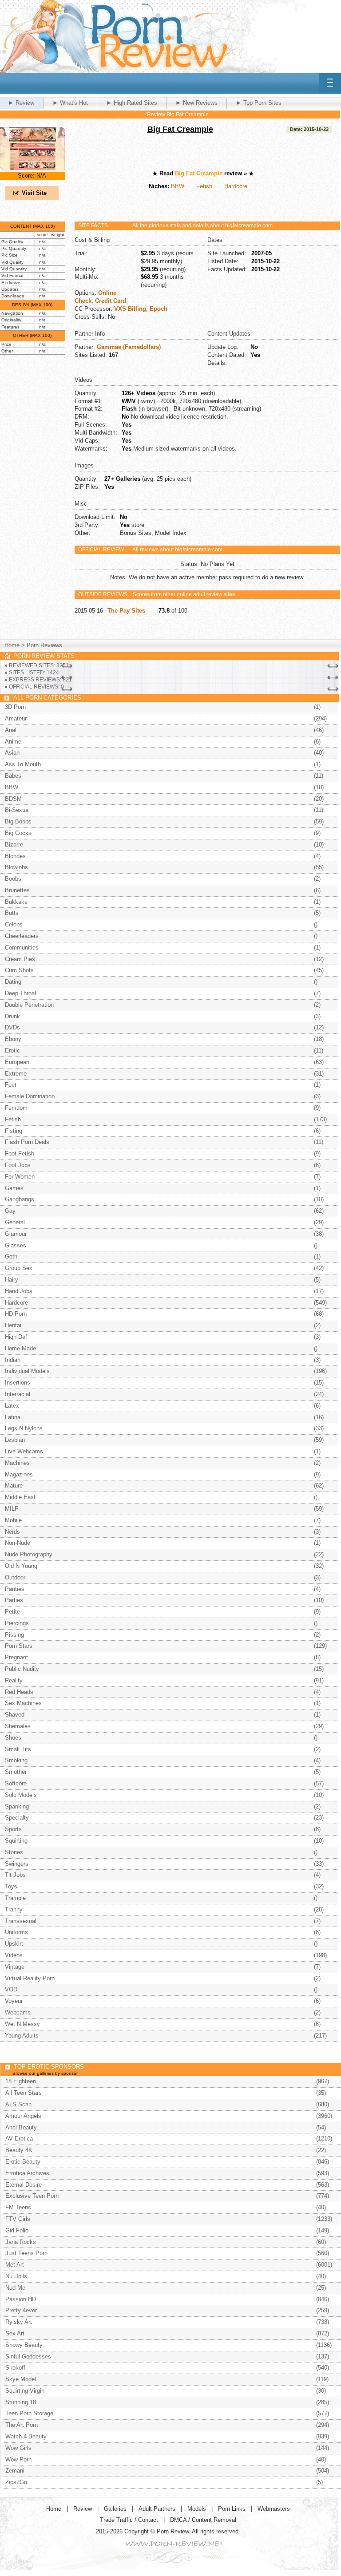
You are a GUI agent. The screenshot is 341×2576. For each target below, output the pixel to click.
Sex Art (15, 2333)
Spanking (17, 1806)
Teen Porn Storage (29, 2413)
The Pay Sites (126, 611)
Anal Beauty (21, 2127)
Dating (13, 982)
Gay (10, 1211)
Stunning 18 (21, 2402)
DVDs (12, 1027)
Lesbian (15, 1440)
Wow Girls (18, 2448)
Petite (12, 1612)
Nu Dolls (16, 2276)
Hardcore (236, 186)
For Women (20, 1177)
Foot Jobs (18, 1165)
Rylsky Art (19, 2322)
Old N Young (21, 1566)
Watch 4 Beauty (26, 2436)
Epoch (159, 309)
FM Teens (18, 2207)
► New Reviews (196, 103)
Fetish (204, 186)
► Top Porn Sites (259, 103)
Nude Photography (29, 1554)
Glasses (16, 1245)
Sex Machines (23, 1703)
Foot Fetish (20, 1153)
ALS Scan (18, 2104)
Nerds (12, 1532)
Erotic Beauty (23, 2162)
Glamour (16, 1234)
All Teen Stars (24, 2093)
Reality (14, 1680)
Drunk (12, 1016)
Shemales (18, 1726)
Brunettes (17, 890)
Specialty (17, 1818)
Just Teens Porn (26, 2253)
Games (14, 1188)
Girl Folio (17, 2230)
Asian (12, 753)
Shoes (13, 1738)
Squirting (16, 1841)
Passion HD (21, 2299)
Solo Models (21, 1795)
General (15, 1222)
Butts (12, 913)
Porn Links (232, 2509)
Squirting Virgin (25, 2391)
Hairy (12, 1280)
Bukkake (16, 902)
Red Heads (19, 1692)
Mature (14, 1486)
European (17, 1062)
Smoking (16, 1760)
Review (83, 2509)
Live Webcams (24, 1451)
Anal (11, 730)
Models (197, 2509)
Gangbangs (20, 1199)
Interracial (18, 1394)
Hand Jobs (19, 1291)
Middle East (20, 1497)
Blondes (15, 856)
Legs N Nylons (24, 1428)
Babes (13, 776)
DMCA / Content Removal (203, 2520)
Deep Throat (21, 993)
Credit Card (111, 301)
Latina (13, 1417)
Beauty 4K (19, 2150)
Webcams (18, 2012)
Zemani (15, 2471)
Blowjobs (16, 867)
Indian (13, 1360)
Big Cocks (18, 833)
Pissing (14, 1635)
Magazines (19, 1474)
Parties (14, 1600)
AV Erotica (19, 2139)
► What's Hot (70, 103)
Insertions (18, 1383)
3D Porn (15, 707)
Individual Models (27, 1371)
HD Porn (16, 1314)
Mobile (13, 1520)
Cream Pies (20, 959)
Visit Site (34, 193)
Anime (13, 742)
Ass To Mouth (23, 764)
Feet (11, 1085)
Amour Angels (23, 2116)
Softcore (16, 1783)
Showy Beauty (24, 2345)
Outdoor (15, 1577)
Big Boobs (18, 821)
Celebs (14, 924)
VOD (11, 1989)
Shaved (15, 1715)
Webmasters (274, 2509)
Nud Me (15, 2288)
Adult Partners (157, 2509)
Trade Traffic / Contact (129, 2520)
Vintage (15, 1967)
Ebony (13, 1039)
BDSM (13, 799)
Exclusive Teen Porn (32, 2196)
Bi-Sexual (17, 810)
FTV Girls (18, 2219)
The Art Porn (22, 2425)
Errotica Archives (27, 2173)
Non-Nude (18, 1543)
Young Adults (22, 2036)
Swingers (17, 1864)
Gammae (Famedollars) (129, 347)
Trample (15, 1898)
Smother (16, 1772)
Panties (15, 1589)
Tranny (14, 1909)
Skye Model (21, 2379)
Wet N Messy (22, 2024)
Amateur (16, 718)
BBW (178, 186)
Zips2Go (16, 2482)
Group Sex (19, 1268)
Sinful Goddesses (28, 2356)
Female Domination (30, 1096)
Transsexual (21, 1921)
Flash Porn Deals (27, 1142)
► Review (21, 103)
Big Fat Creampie (180, 129)
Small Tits (18, 1749)
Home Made (20, 1348)
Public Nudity (22, 1669)
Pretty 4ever (21, 2310)
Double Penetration (29, 1005)
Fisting (14, 1131)
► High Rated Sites (132, 103)
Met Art (15, 2265)
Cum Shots (19, 970)
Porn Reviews (44, 645)
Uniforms (16, 1932)
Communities (22, 948)
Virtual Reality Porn (30, 1978)
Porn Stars (19, 1646)
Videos (14, 1955)
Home (12, 645)
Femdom (16, 1108)
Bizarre (14, 845)
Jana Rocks (21, 2242)
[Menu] (330, 83)
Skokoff (15, 2368)
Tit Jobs (15, 1875)
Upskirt (14, 1944)
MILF (12, 1509)
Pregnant (16, 1657)
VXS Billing (130, 309)
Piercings (17, 1623)
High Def (16, 1337)
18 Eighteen (21, 2081)
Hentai (13, 1325)
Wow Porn (18, 2459)
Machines (17, 1463)
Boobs (13, 879)
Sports (13, 1829)
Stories (14, 1852)
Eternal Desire (24, 2185)
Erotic (12, 1051)
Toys (11, 1886)
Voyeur (14, 2001)
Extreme (16, 1074)
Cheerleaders (22, 936)
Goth (11, 1256)
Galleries (115, 2509)
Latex (12, 1406)
